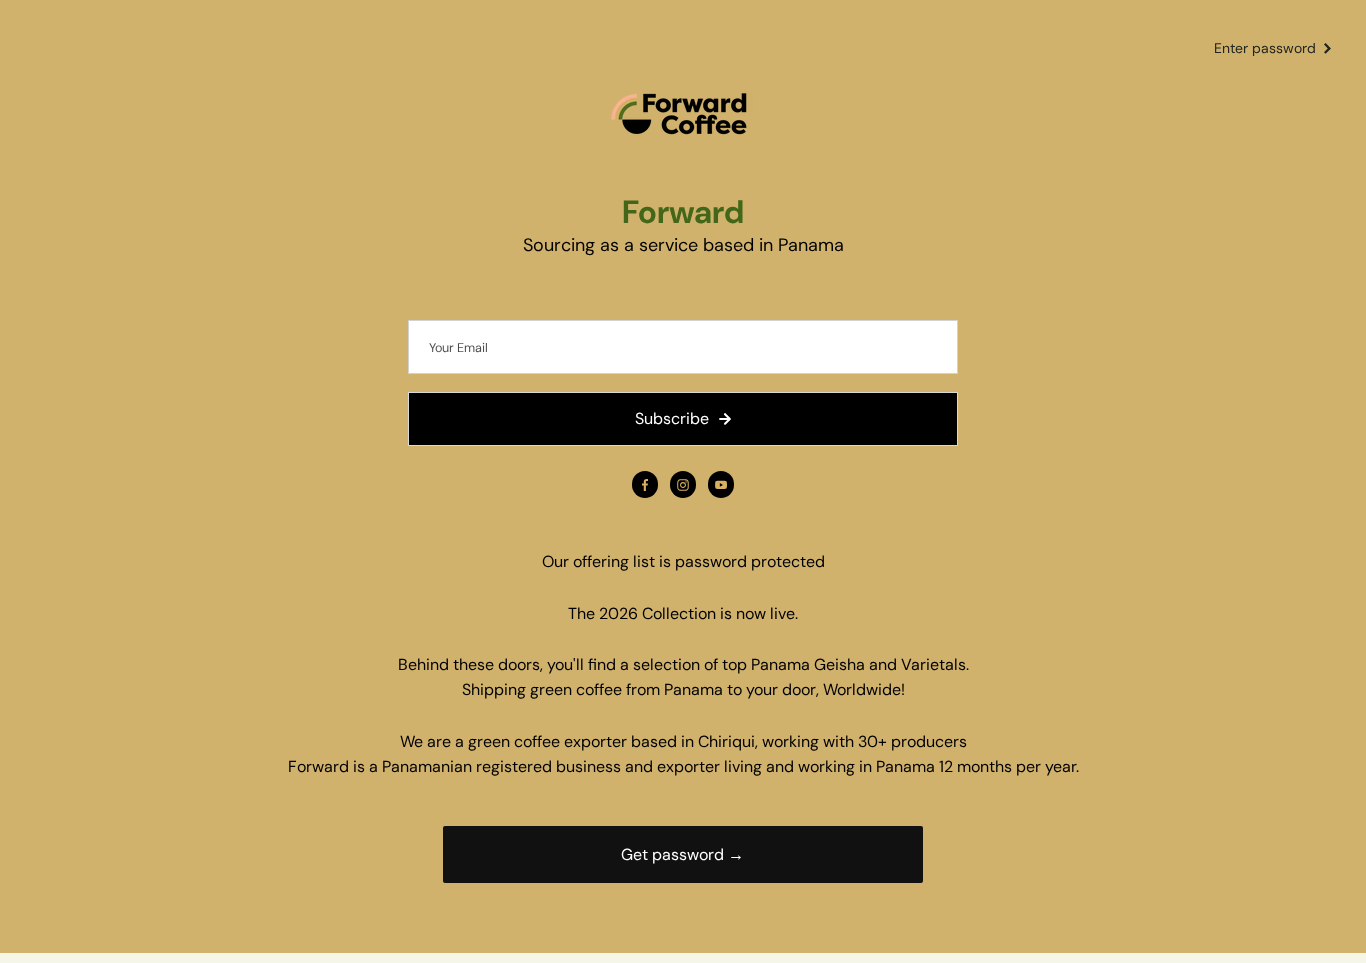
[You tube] (721, 485)
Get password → (682, 854)
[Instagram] (683, 485)
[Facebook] (645, 485)
